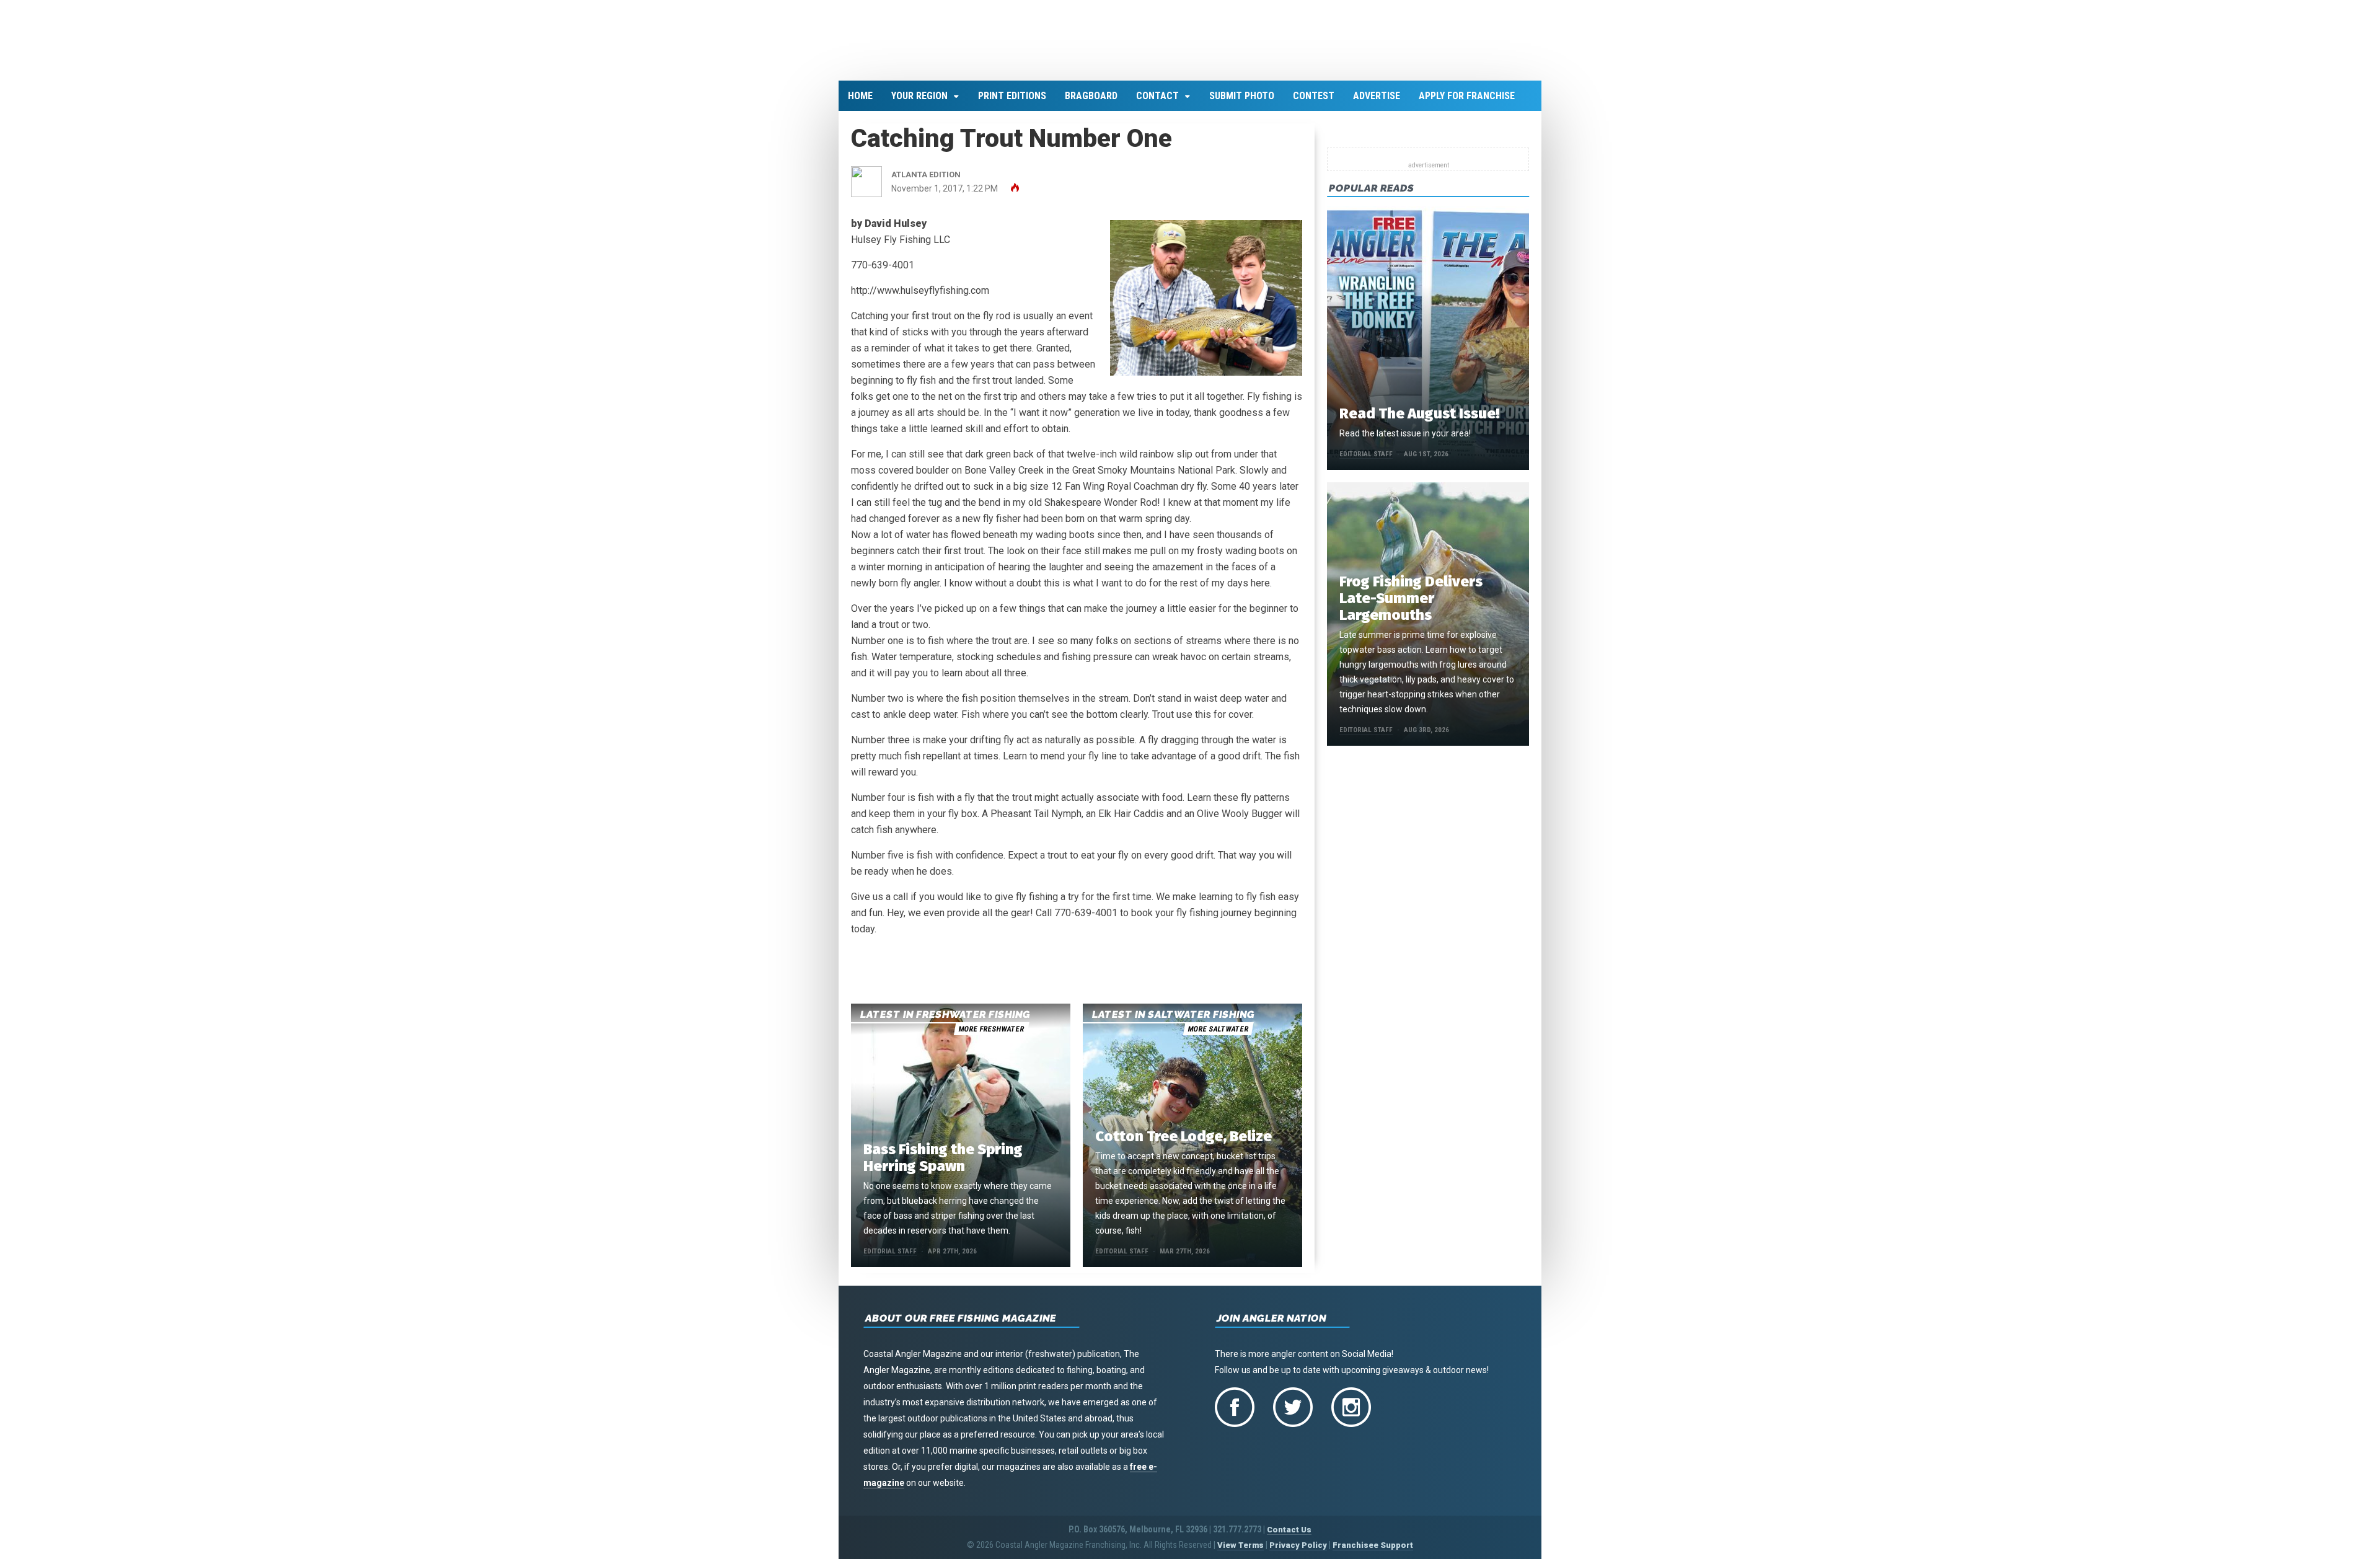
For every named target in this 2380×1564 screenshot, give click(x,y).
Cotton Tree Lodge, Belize (1183, 1144)
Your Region (919, 103)
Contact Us (1289, 1537)
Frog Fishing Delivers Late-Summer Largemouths (1411, 606)
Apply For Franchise (1467, 103)
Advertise (1377, 103)
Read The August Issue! (1419, 421)
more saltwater (1218, 1036)
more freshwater (991, 1036)
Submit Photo (1242, 103)
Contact (1157, 103)
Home (860, 103)
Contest (1314, 103)
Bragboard (1091, 103)
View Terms (1241, 1553)
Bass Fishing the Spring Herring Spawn (943, 1165)
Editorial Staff (890, 1259)
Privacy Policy (1298, 1553)
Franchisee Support (1373, 1553)
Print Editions (1012, 103)
